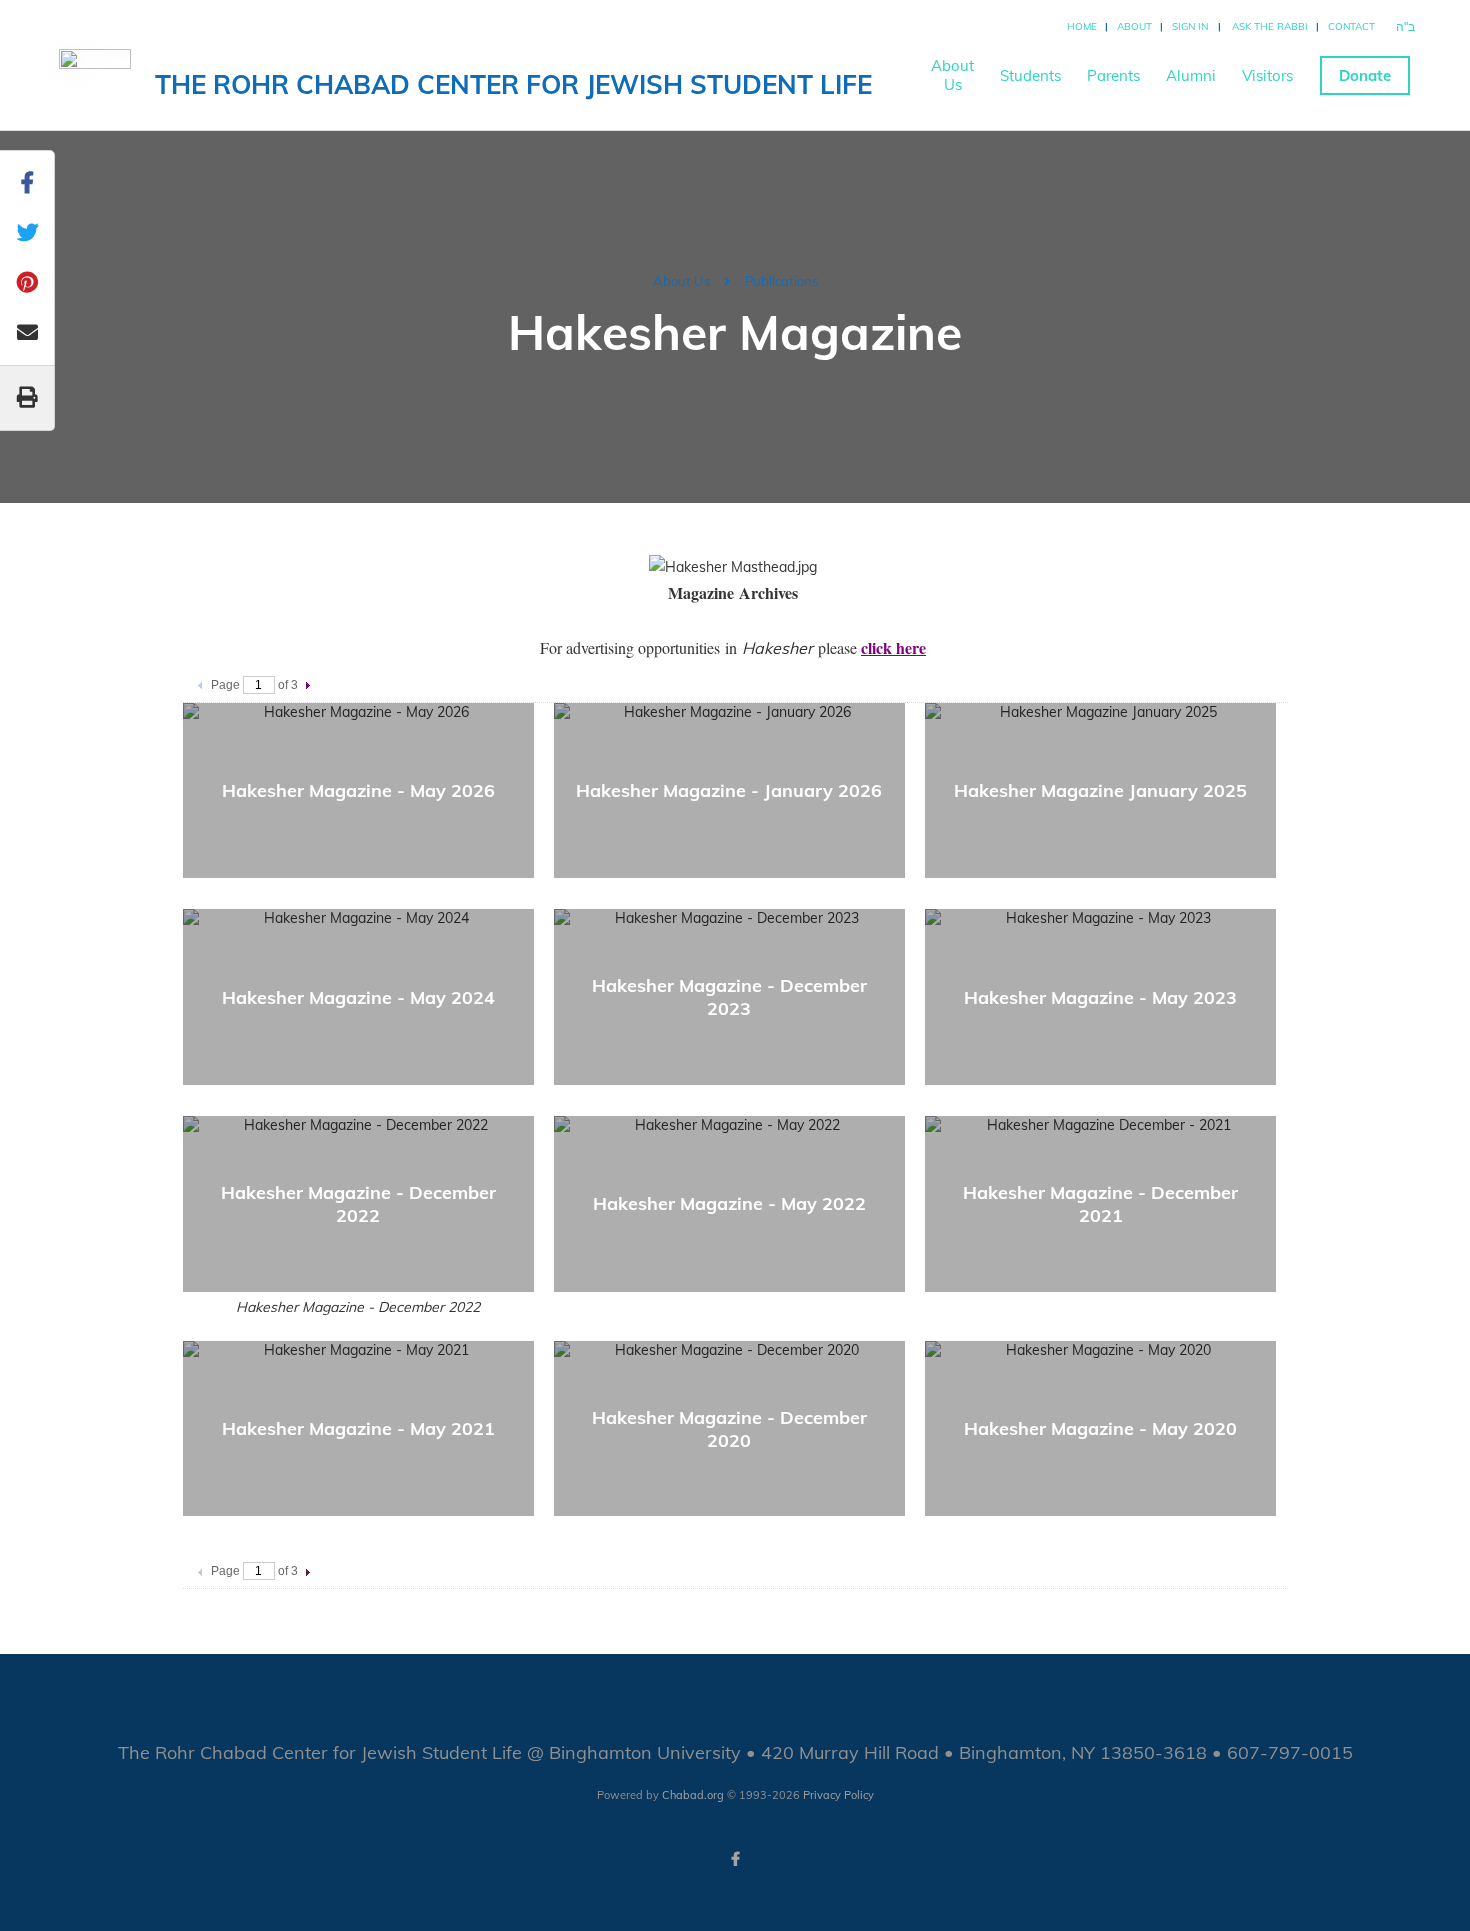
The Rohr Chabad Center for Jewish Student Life (513, 84)
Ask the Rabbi (1270, 26)
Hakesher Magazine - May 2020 (1100, 1428)
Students (1030, 75)
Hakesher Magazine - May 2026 (358, 790)
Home (1082, 26)
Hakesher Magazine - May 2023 (1100, 997)
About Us (681, 281)
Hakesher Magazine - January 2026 (729, 790)
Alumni (1191, 75)
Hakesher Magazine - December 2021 (1100, 1204)
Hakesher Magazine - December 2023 (729, 997)
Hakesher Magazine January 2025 (1100, 790)
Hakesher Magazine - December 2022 (358, 1204)
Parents (1113, 75)
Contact (1351, 26)
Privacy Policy (838, 1795)
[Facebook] (735, 1859)
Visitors (1267, 75)
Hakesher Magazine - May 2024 (358, 997)
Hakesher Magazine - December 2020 (729, 1429)
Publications (781, 281)
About (1134, 26)
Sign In (1190, 26)
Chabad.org (693, 1795)
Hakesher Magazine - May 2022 (729, 1203)
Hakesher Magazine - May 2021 (358, 1428)
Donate (1365, 75)
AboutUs (952, 75)
